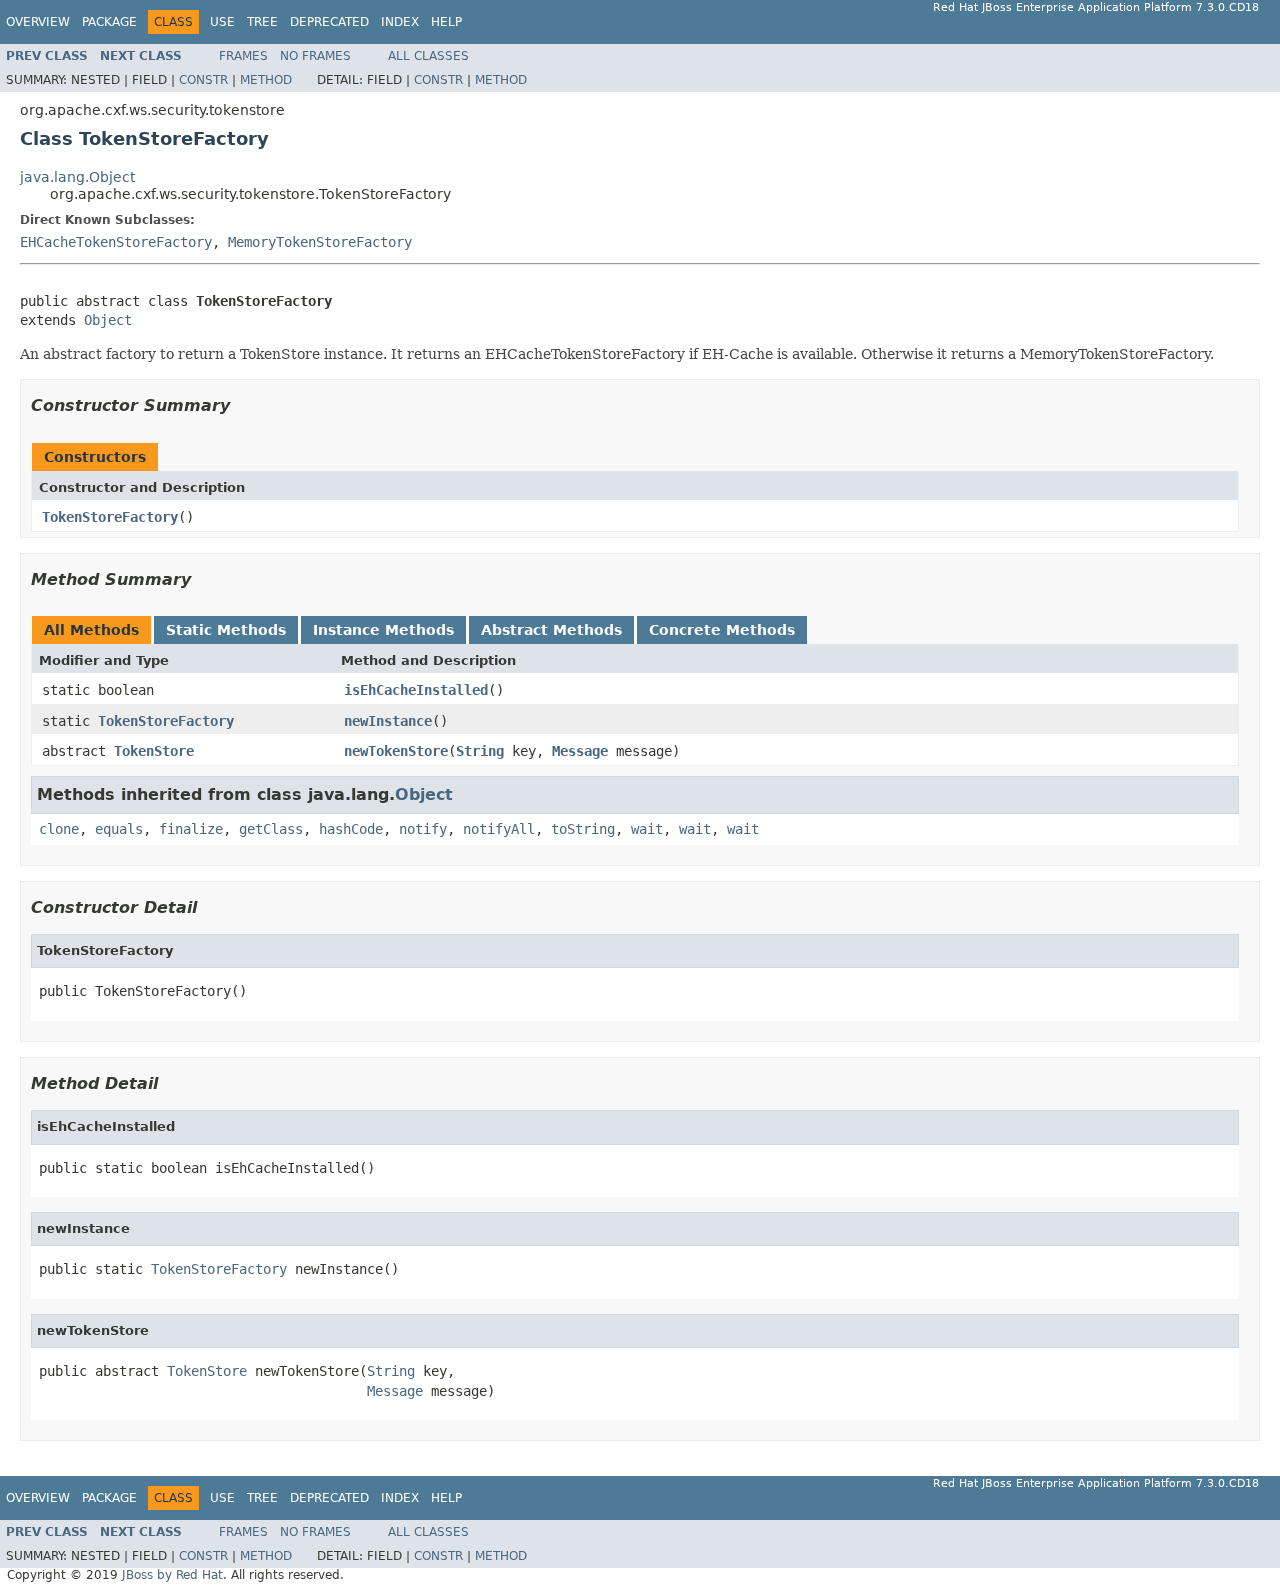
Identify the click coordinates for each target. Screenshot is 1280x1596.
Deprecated (329, 22)
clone (59, 829)
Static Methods (226, 630)
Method (266, 80)
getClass (271, 829)
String (480, 751)
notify (423, 829)
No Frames (315, 56)
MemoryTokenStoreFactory (320, 242)
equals (119, 829)
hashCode (351, 829)
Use (222, 22)
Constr (203, 80)
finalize (191, 829)
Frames (243, 56)
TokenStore (154, 751)
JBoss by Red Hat (172, 1575)
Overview (38, 22)
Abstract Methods (551, 630)
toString (583, 829)
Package (109, 22)
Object (108, 320)
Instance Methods (383, 630)
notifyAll (499, 829)
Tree (262, 22)
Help (446, 22)
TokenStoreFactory (110, 517)
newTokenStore (396, 751)
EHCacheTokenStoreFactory (116, 242)
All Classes (428, 56)
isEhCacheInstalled (416, 690)
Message (580, 751)
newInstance (388, 721)
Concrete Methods (722, 630)
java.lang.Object (77, 177)
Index (400, 22)
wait (647, 829)
